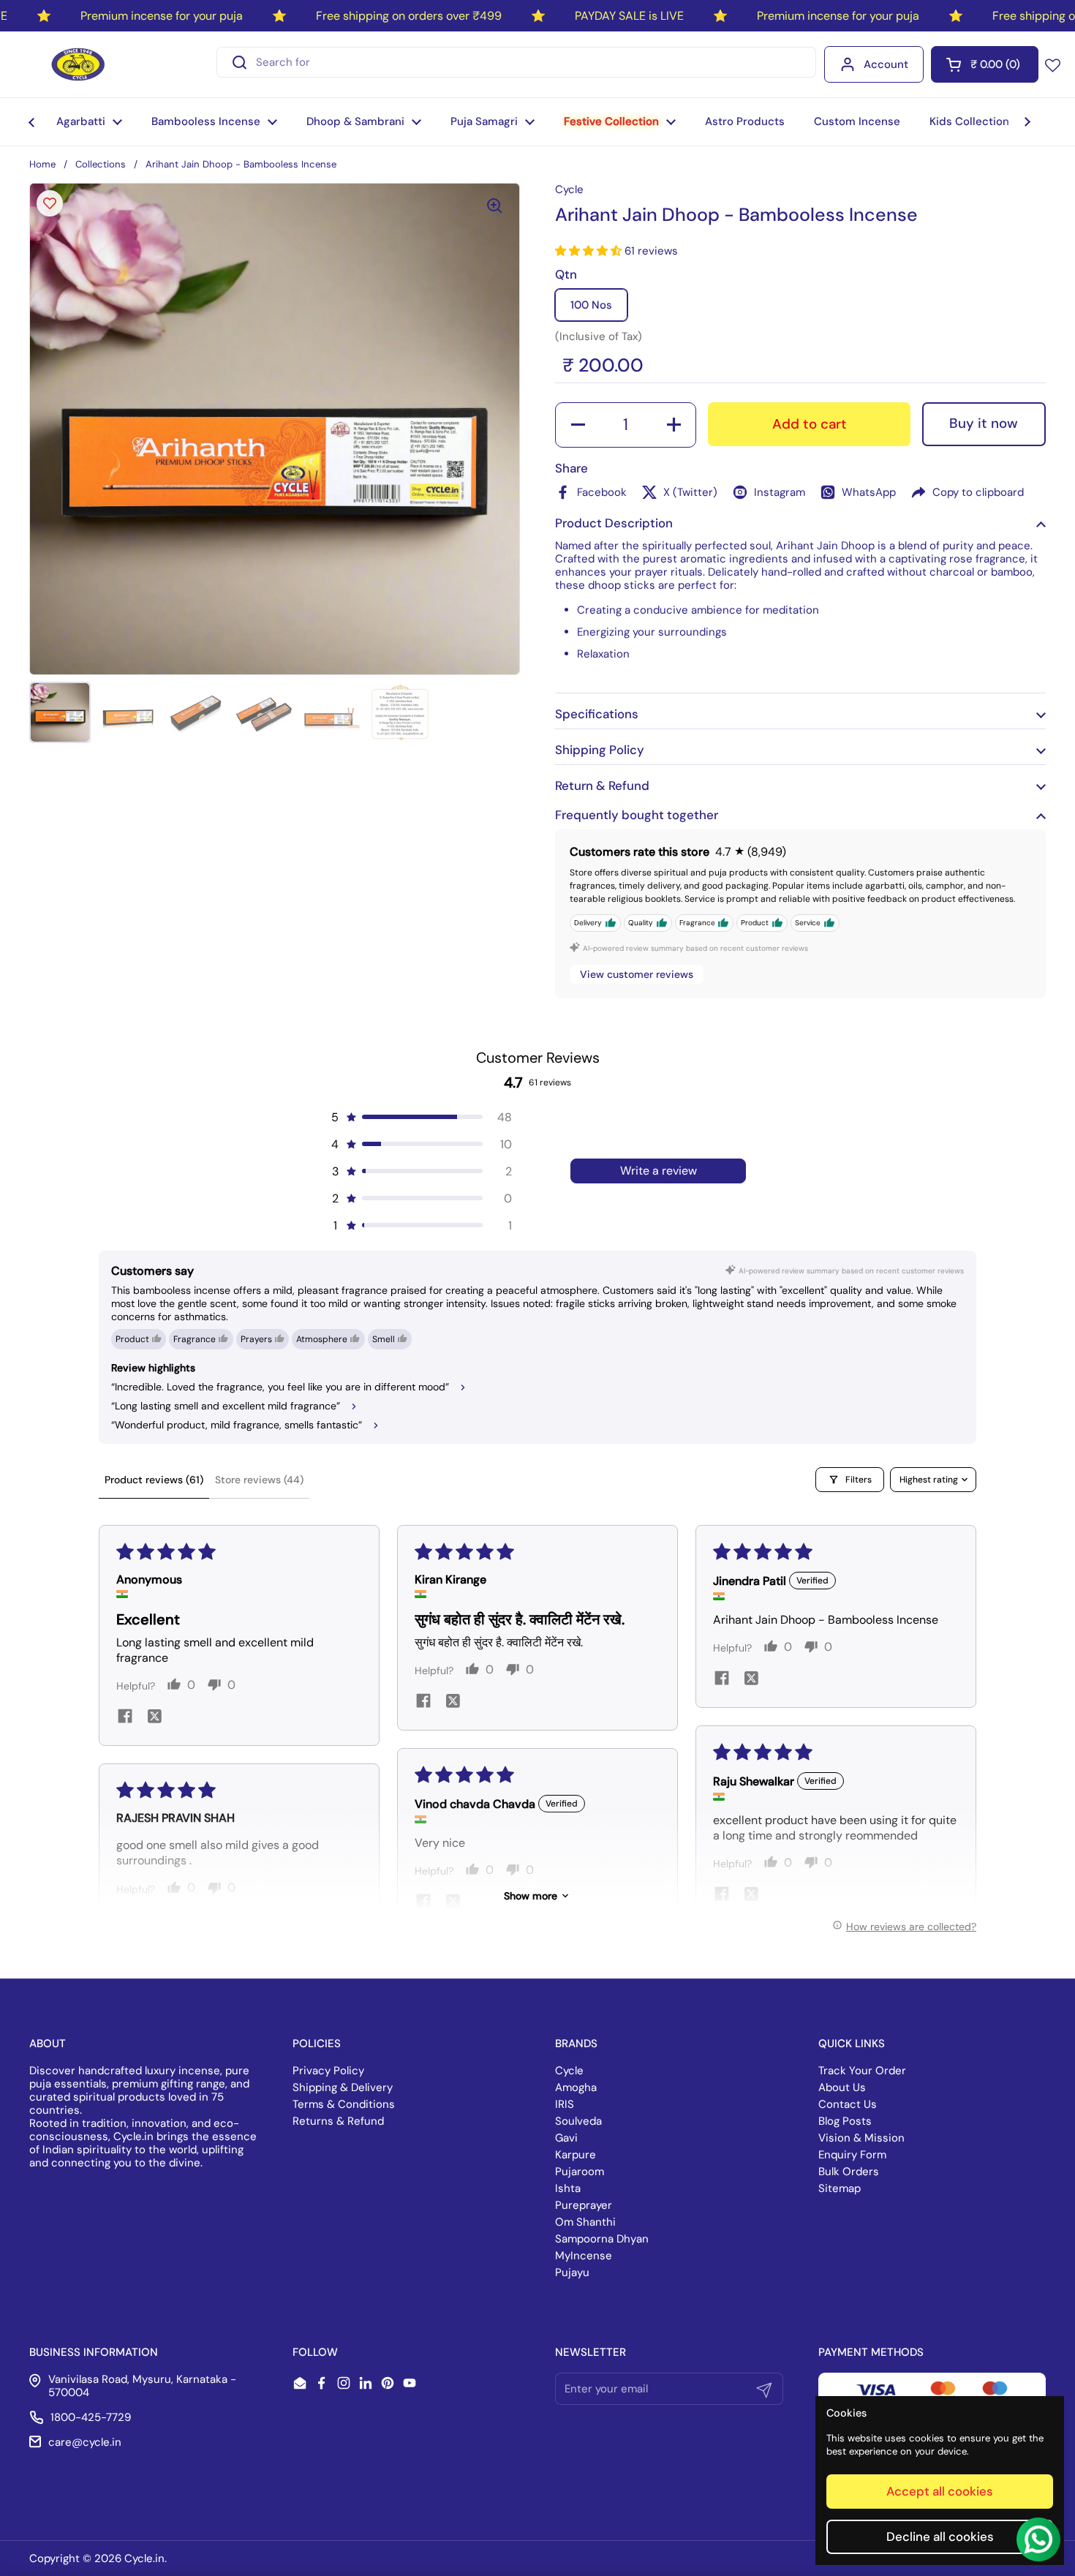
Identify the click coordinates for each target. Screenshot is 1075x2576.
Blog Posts (845, 2121)
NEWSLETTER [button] (591, 2352)
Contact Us (848, 2104)
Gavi (566, 2138)
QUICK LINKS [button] (852, 2044)
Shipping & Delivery (343, 2087)
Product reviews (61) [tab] (154, 1480)
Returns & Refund (338, 2121)
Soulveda (578, 2121)
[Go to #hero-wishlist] (1053, 64)
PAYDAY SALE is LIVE (629, 16)
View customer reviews (637, 974)
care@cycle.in (85, 2442)
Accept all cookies (940, 2491)
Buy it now (984, 423)
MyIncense (584, 2256)
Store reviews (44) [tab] (259, 1480)
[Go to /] (79, 64)
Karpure (576, 2155)
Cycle (569, 2071)
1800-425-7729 (91, 2417)
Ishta (568, 2188)
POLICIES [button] (317, 2044)
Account (886, 64)
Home (42, 164)
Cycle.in (144, 2558)
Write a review (659, 1171)
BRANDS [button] (576, 2044)
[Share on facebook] (125, 1718)
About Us (842, 2087)
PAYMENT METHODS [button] (871, 2352)
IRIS (565, 2104)
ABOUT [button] (48, 2044)
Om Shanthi (585, 2222)
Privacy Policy (328, 2071)
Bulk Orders (849, 2172)
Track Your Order (862, 2071)
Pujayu (572, 2272)
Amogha (576, 2087)
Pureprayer (584, 2205)
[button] (985, 64)
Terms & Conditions (344, 2104)
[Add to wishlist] (50, 203)
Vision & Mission (861, 2138)
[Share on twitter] (154, 1717)
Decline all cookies (940, 2537)
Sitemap (840, 2188)
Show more (531, 1896)
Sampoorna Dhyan (602, 2239)
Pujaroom (580, 2172)
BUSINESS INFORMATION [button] (94, 2352)
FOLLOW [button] (315, 2352)
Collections (101, 164)
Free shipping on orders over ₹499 (409, 16)
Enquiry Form (852, 2155)
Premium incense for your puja (162, 16)
